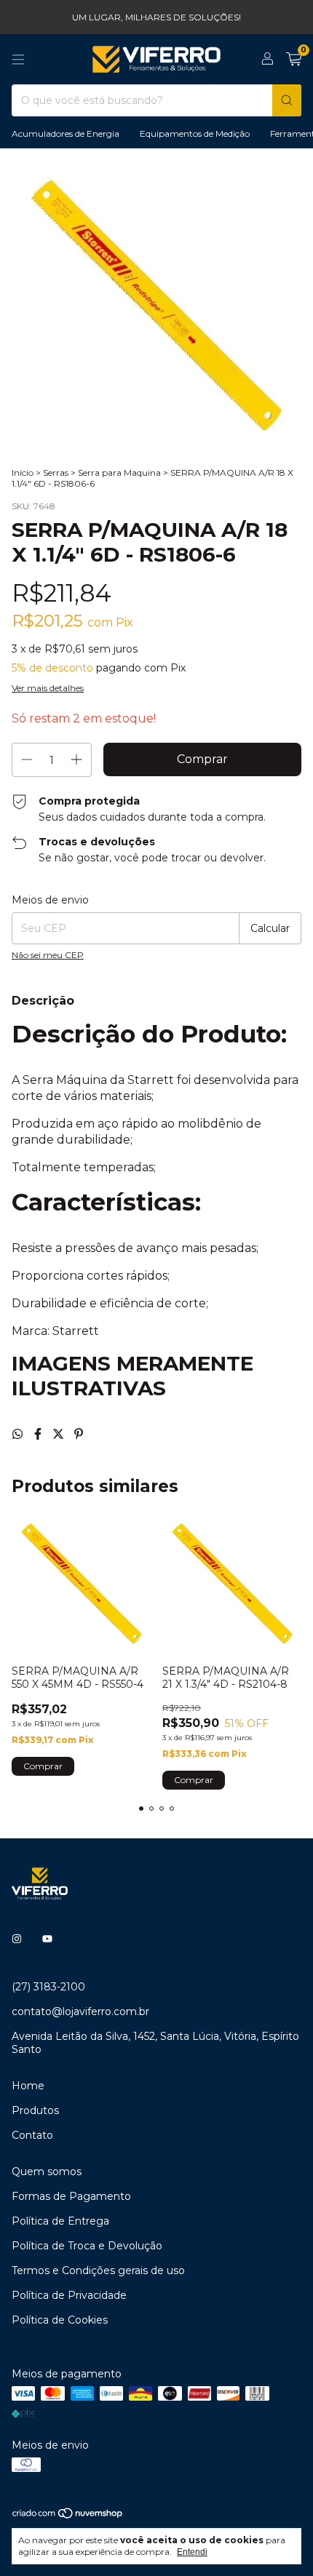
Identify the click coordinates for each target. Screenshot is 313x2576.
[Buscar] (287, 100)
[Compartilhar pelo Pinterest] (79, 1434)
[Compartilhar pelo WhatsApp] (19, 1434)
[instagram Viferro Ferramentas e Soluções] (17, 1939)
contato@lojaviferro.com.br (80, 2011)
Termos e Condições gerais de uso (98, 2270)
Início (23, 472)
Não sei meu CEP (48, 955)
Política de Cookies (60, 2320)
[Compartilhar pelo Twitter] (60, 1434)
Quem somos (47, 2172)
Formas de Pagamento (71, 2196)
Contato (32, 2135)
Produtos (35, 2110)
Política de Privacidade (69, 2295)
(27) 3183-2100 (48, 1987)
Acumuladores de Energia (66, 133)
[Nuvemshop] (68, 2517)
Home (28, 2086)
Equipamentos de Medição (195, 133)
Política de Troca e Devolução (87, 2246)
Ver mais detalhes (48, 688)
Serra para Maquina (119, 472)
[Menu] (18, 60)
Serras (56, 472)
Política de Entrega (60, 2221)
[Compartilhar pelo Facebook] (39, 1434)
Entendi (192, 2552)
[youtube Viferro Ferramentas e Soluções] (47, 1939)
